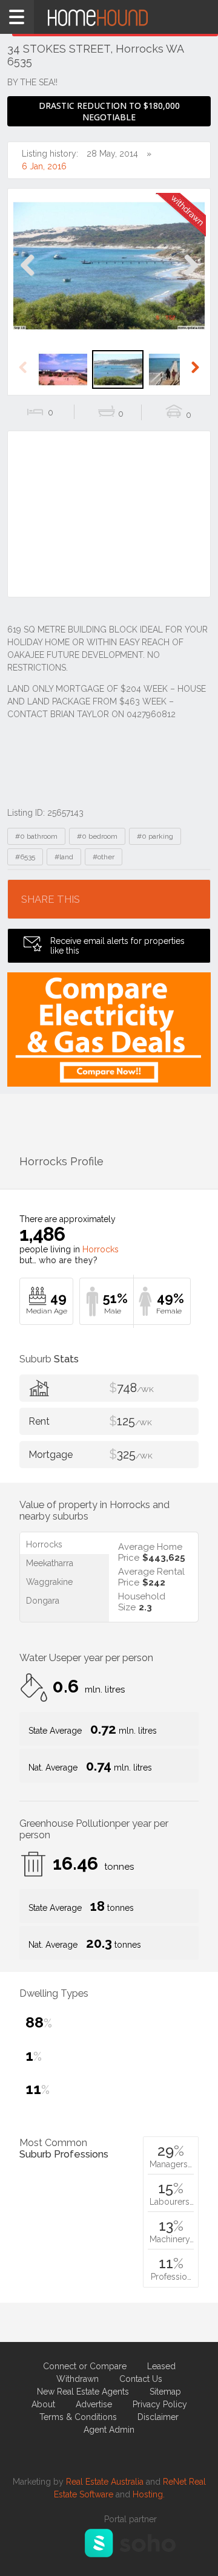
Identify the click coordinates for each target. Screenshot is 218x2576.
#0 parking (155, 836)
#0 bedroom (97, 836)
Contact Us (141, 2379)
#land (64, 857)
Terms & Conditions (78, 2417)
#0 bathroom (36, 836)
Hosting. (149, 2494)
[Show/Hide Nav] (17, 17)
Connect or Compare (85, 2366)
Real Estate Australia (105, 2482)
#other (104, 857)
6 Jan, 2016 (44, 166)
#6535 (25, 857)
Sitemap (165, 2392)
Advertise (94, 2404)
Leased (161, 2366)
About (43, 2404)
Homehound (109, 17)
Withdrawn (78, 2379)
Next (190, 278)
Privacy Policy (160, 2404)
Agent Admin (109, 2430)
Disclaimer (158, 2417)
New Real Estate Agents (83, 2392)
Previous (28, 278)
